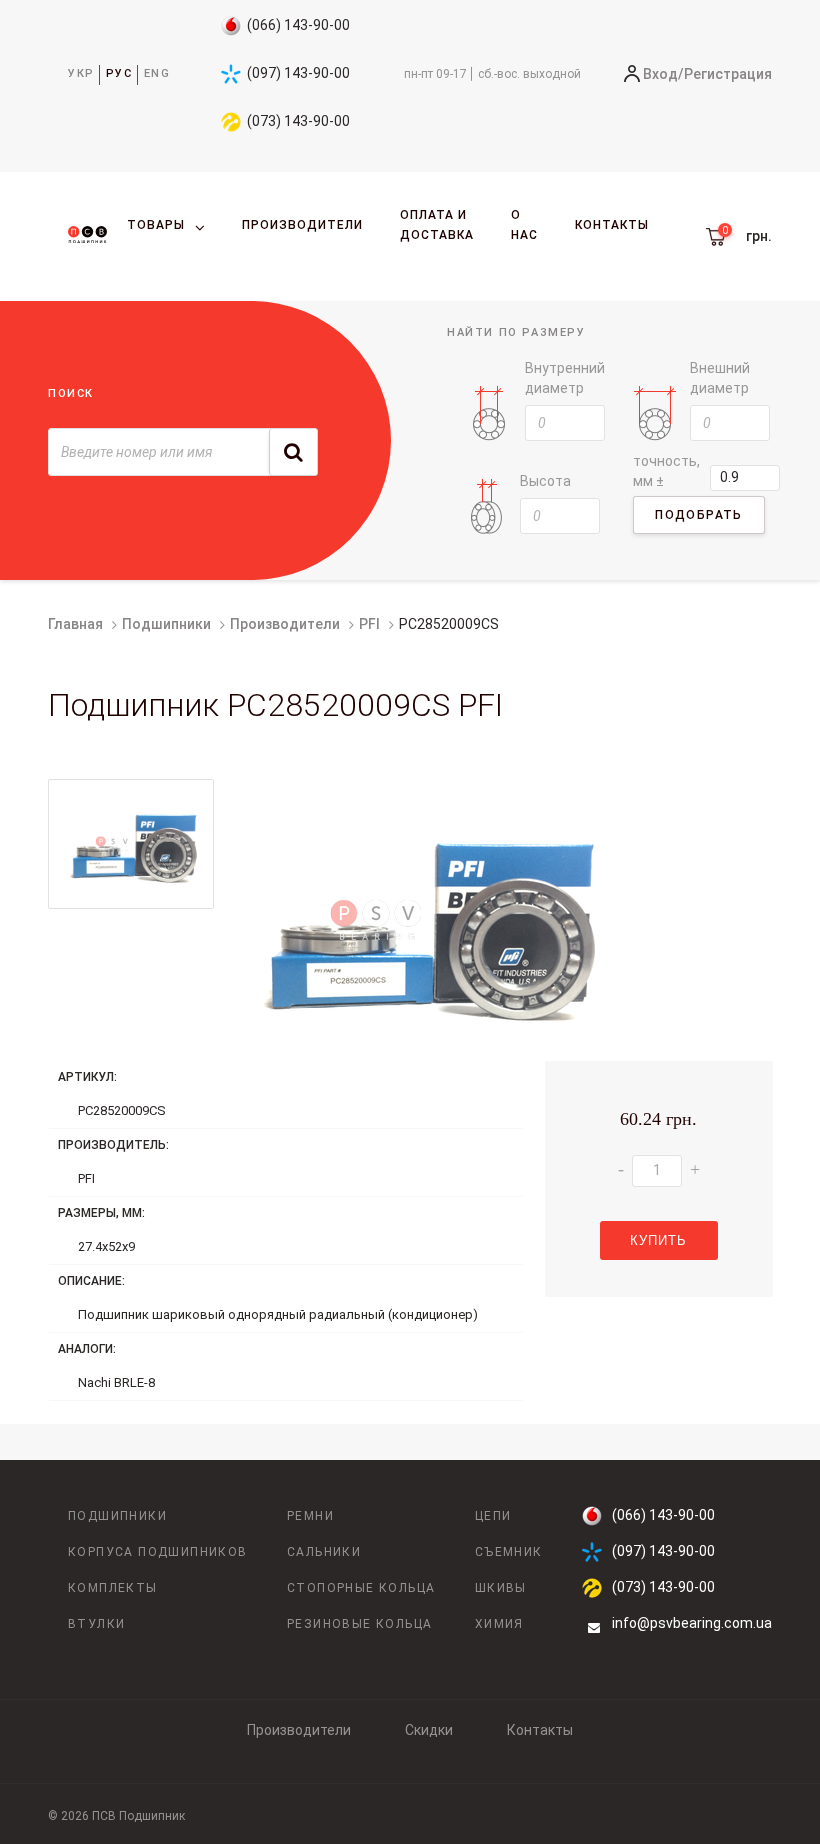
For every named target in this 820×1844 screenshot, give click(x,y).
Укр (81, 73)
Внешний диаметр (720, 378)
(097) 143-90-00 (298, 73)
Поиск (71, 393)
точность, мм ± (666, 471)
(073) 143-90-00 (298, 121)
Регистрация (728, 74)
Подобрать (699, 515)
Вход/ (663, 74)
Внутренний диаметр (565, 378)
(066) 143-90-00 (298, 25)
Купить (659, 1240)
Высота (545, 481)
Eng (157, 73)
